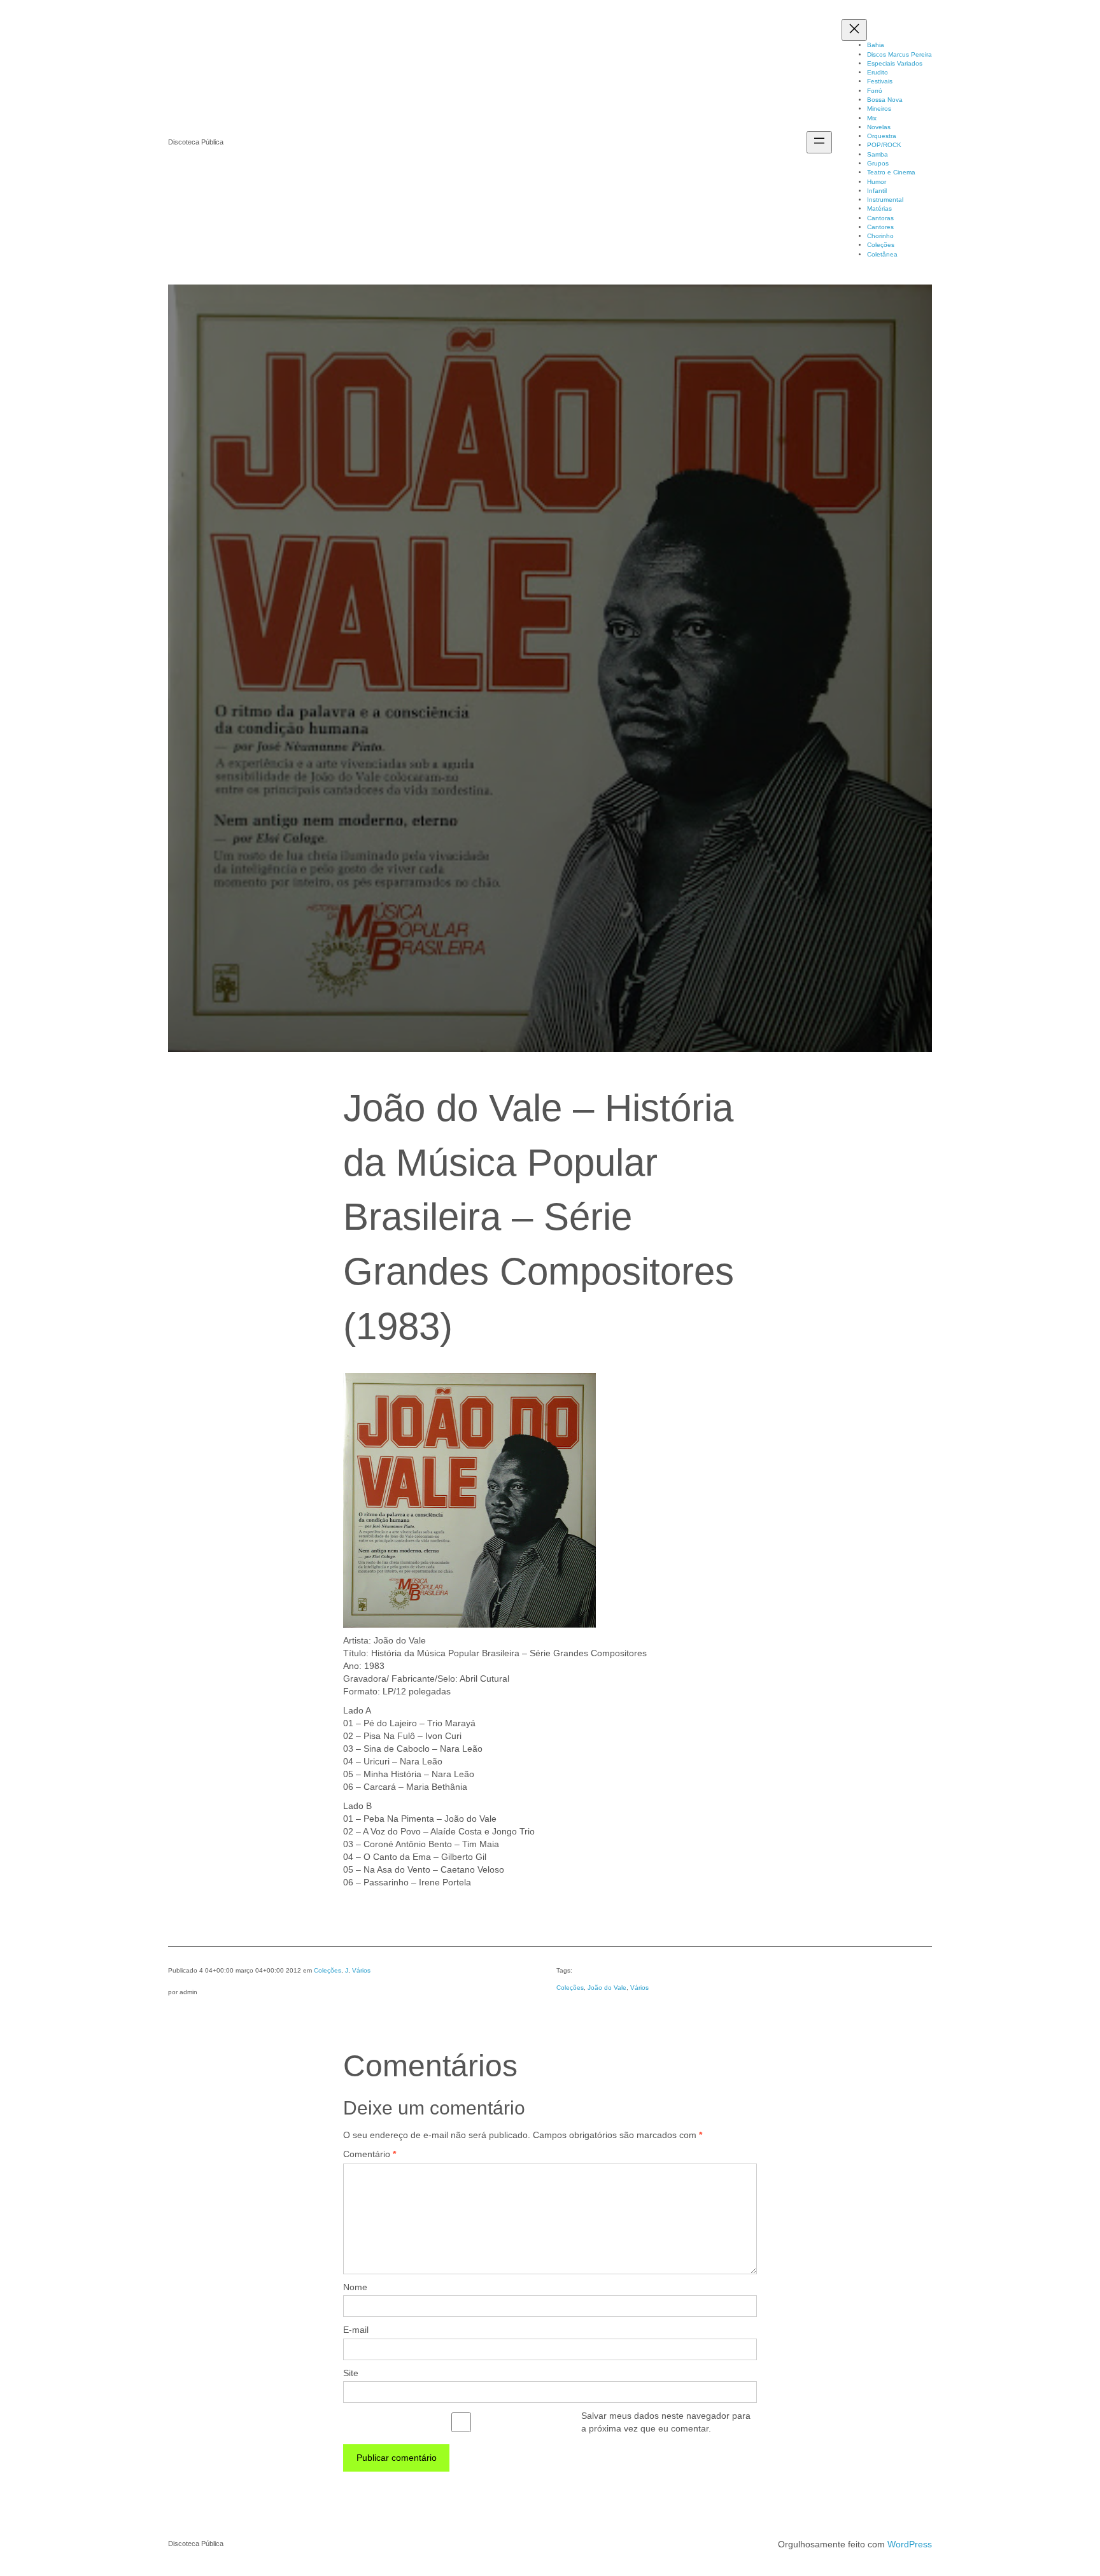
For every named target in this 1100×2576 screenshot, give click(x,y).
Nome (355, 2287)
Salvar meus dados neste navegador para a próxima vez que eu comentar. (666, 2422)
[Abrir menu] (819, 142)
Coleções (328, 1970)
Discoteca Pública (196, 142)
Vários (361, 1970)
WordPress (910, 2544)
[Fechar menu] (854, 30)
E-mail (356, 2330)
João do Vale (607, 1988)
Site (351, 2373)
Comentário (370, 2154)
